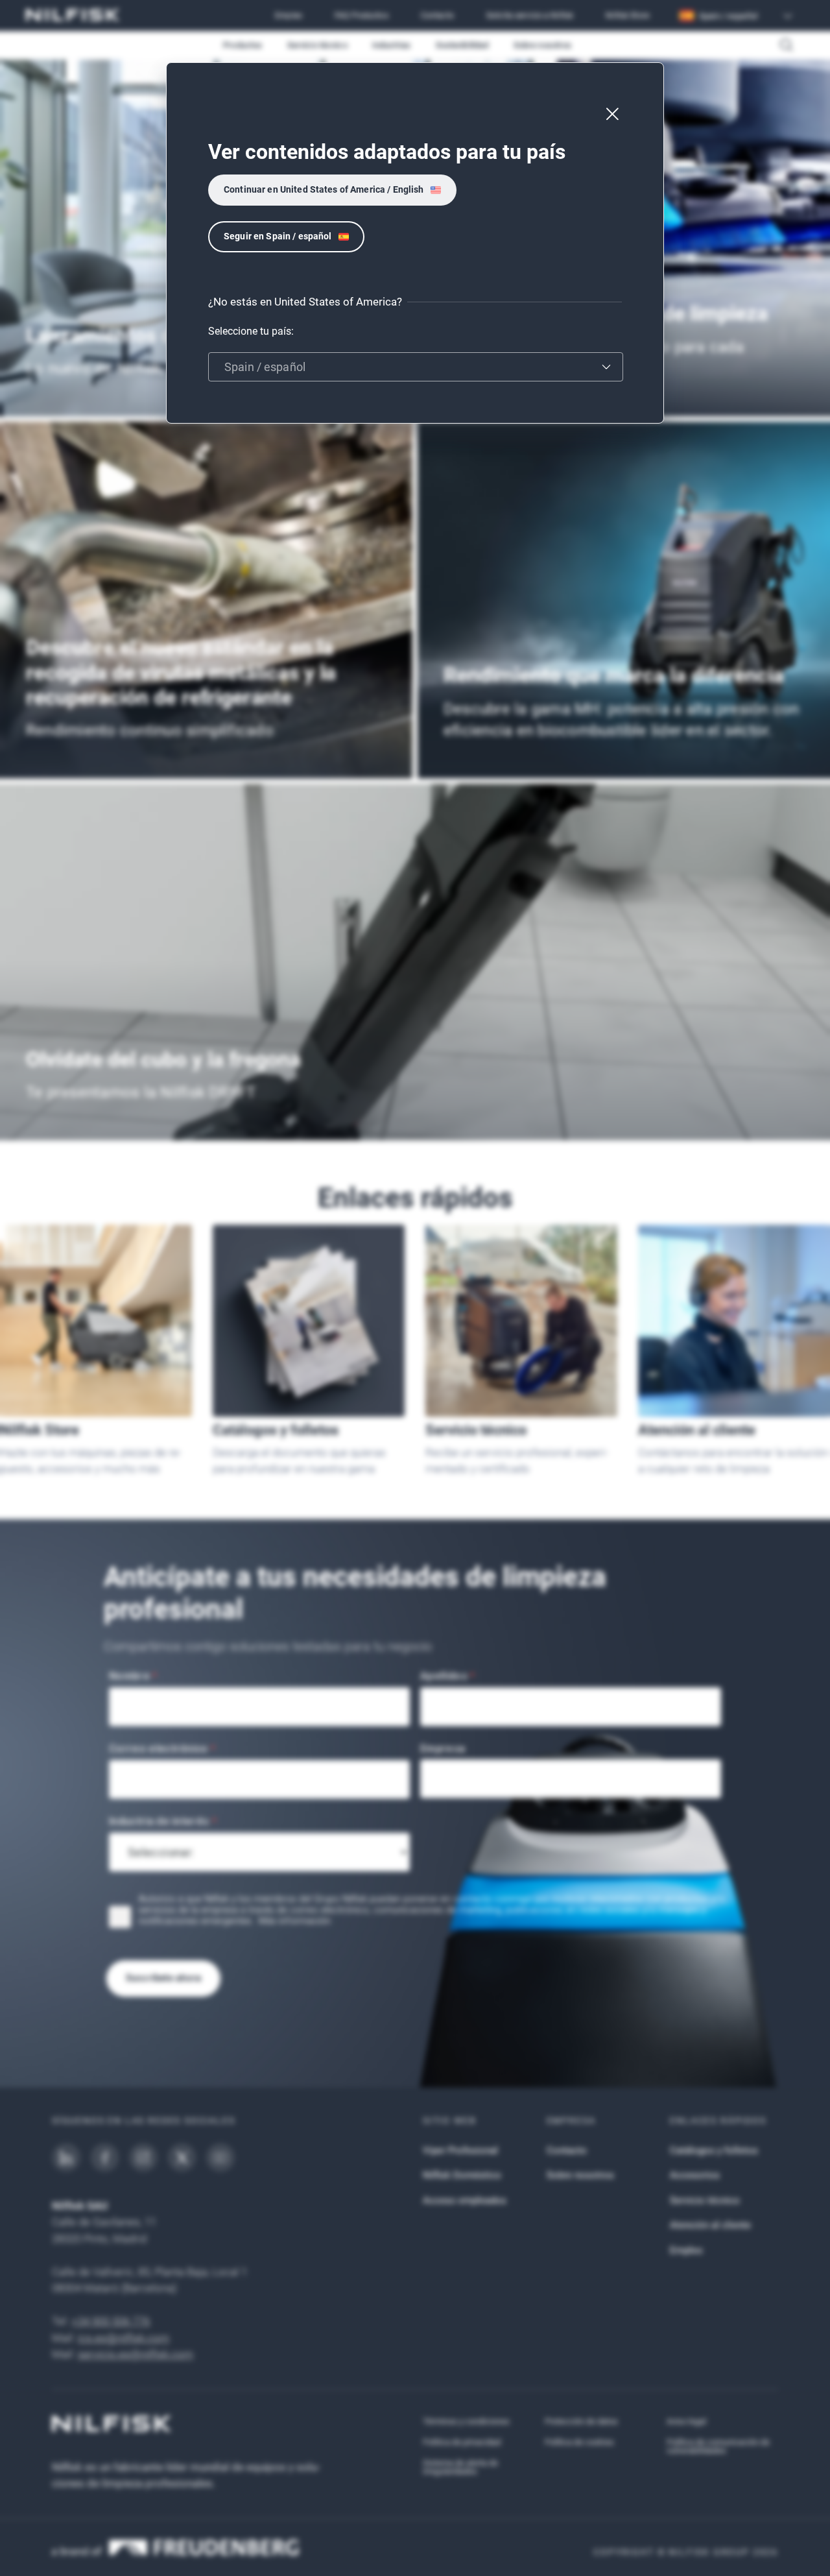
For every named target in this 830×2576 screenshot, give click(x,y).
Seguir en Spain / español (278, 236)
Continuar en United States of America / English (324, 189)
